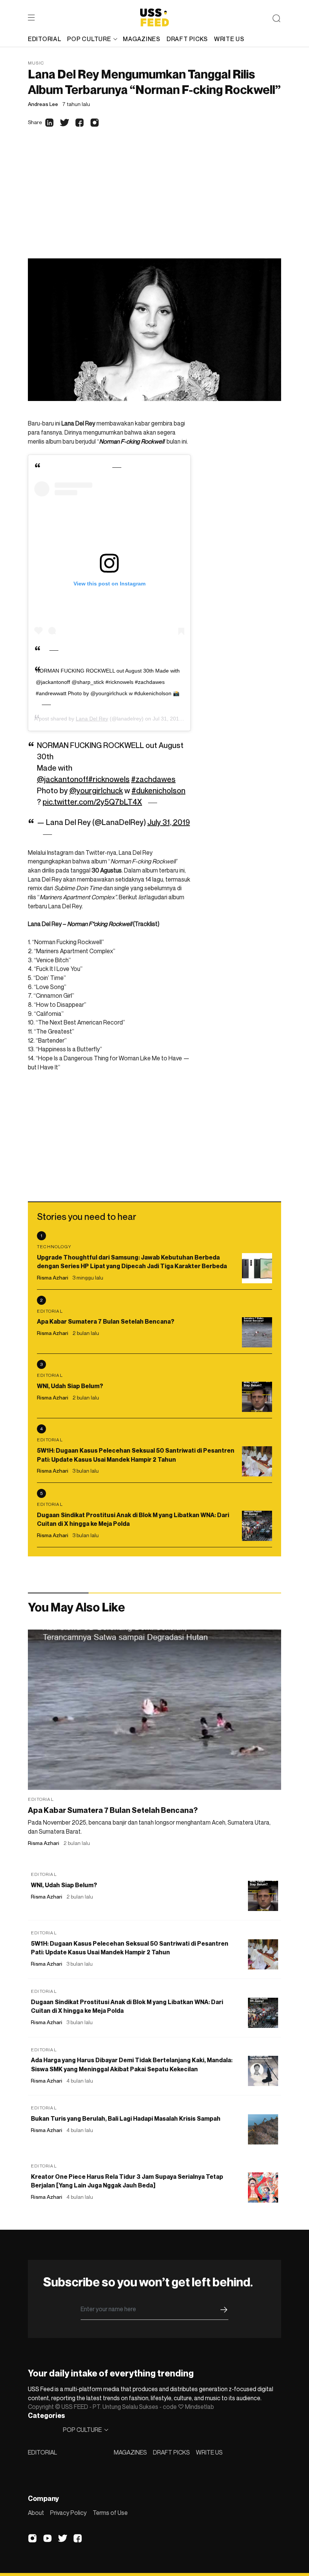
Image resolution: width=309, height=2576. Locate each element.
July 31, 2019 (169, 822)
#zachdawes (153, 779)
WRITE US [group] (229, 39)
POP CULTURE (89, 39)
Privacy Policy (68, 2513)
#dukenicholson (158, 791)
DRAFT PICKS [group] (187, 39)
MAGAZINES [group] (141, 39)
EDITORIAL (42, 2452)
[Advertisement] (154, 202)
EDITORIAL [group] (44, 39)
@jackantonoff (63, 779)
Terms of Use (110, 2513)
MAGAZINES (130, 2452)
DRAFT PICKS (171, 2452)
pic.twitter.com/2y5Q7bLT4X (92, 802)
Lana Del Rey (92, 719)
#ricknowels (109, 779)
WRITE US (209, 2452)
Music (36, 63)
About (36, 2513)
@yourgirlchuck (96, 791)
